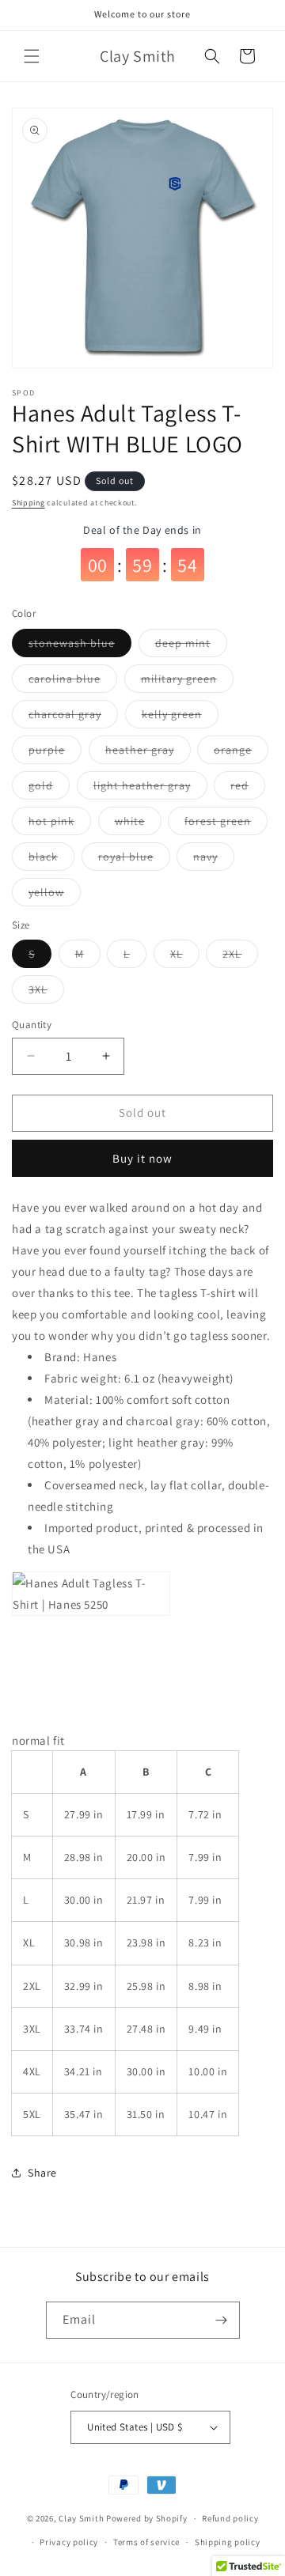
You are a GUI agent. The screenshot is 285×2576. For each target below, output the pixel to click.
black (51, 860)
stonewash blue (80, 646)
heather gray (148, 753)
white (138, 824)
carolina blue (73, 682)
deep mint (191, 646)
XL (185, 957)
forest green (226, 824)
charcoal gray (73, 717)
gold (49, 789)
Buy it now (142, 1158)
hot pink (60, 824)
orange (241, 753)
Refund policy (230, 2518)
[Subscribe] (222, 2320)
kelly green (180, 717)
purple (55, 753)
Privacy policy (69, 2542)
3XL (46, 993)
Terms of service (146, 2542)
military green (187, 682)
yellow (55, 895)
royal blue (134, 860)
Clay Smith (81, 2518)
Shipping (28, 503)
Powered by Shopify (147, 2518)
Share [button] (42, 2173)
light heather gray (150, 789)
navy (214, 860)
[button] (32, 56)
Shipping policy (228, 2542)
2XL (240, 957)
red (248, 789)
